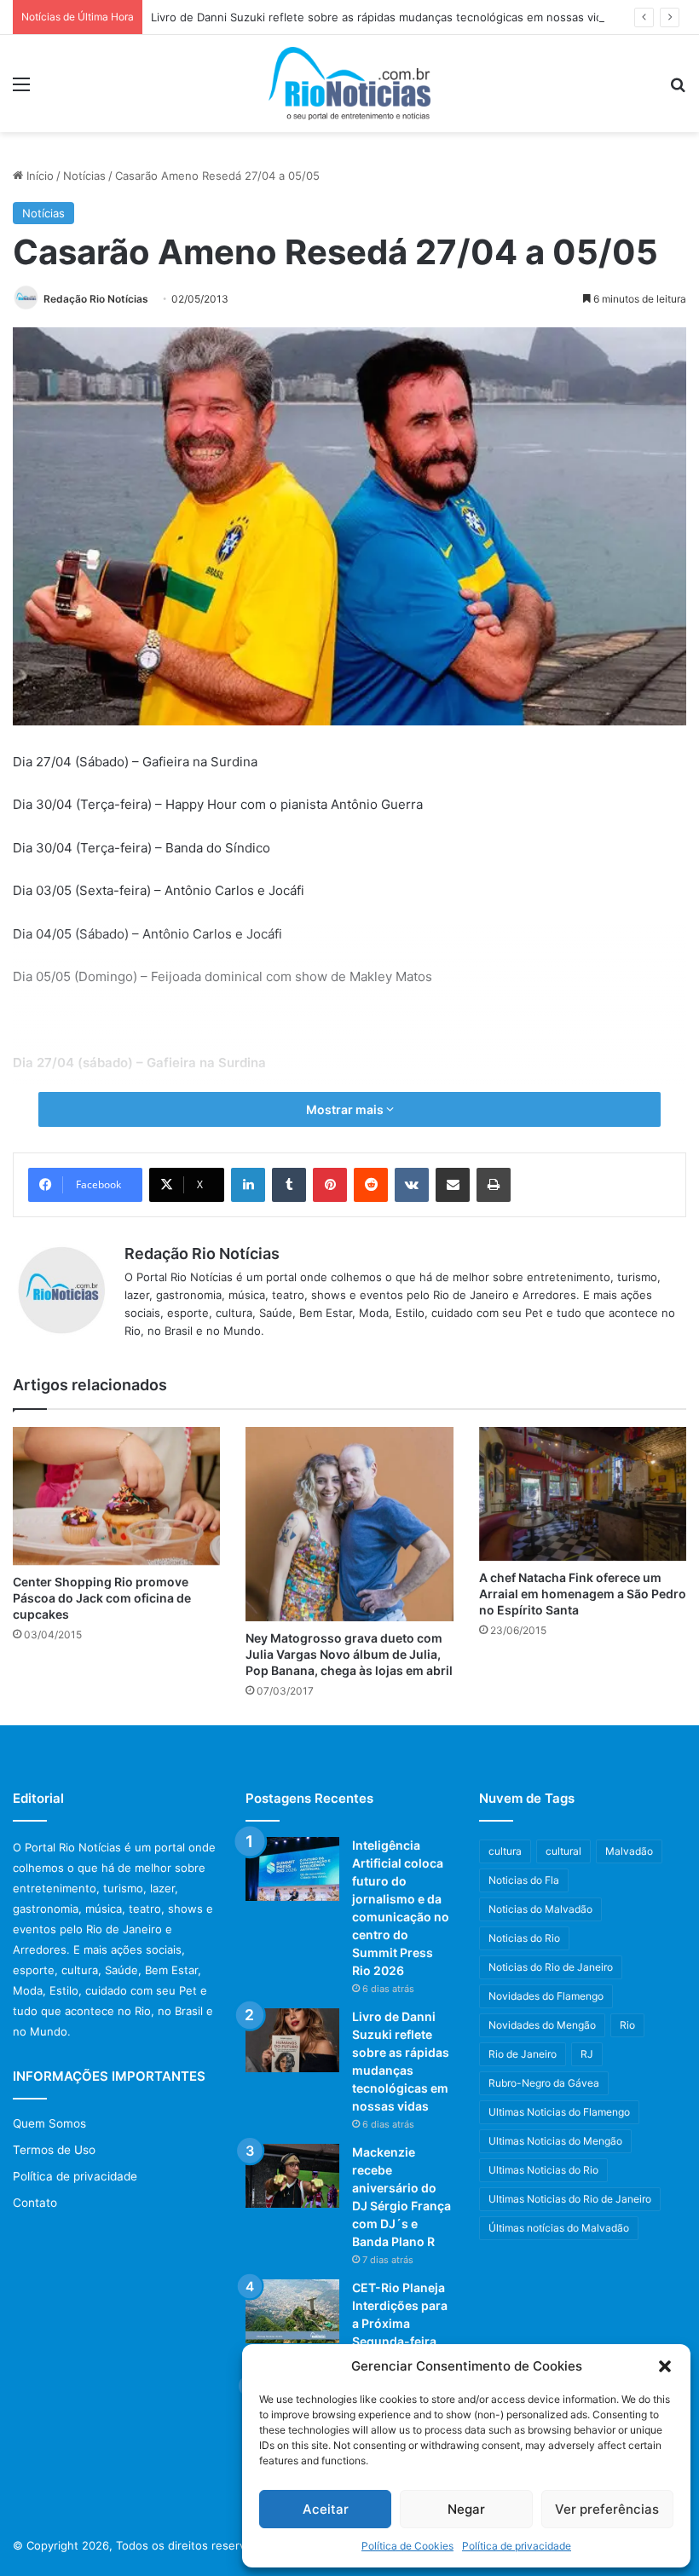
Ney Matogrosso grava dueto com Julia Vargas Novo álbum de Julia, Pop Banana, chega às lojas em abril (349, 1654)
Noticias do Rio (524, 1938)
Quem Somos (49, 2123)
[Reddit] (371, 1185)
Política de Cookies (407, 2546)
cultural (563, 1851)
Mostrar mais (346, 1109)
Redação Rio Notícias (96, 299)
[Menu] (21, 90)
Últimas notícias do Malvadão (559, 2228)
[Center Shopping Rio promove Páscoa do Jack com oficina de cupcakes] (116, 1496)
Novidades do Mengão (542, 2025)
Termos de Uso (54, 2150)
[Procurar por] (678, 90)
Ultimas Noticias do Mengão (555, 2141)
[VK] (412, 1185)
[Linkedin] (248, 1185)
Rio (627, 2025)
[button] (665, 2366)
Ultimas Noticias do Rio (543, 2170)
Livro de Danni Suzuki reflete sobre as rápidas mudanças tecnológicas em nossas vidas (383, 17)
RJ (587, 2054)
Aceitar (326, 2509)
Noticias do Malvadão (540, 1909)
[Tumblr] (289, 1185)
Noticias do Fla (524, 1880)
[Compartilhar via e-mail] (453, 1185)
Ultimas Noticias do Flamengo (559, 2112)
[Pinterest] (330, 1185)
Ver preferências (607, 2509)
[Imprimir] (494, 1185)
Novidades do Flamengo (546, 1996)
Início (38, 176)
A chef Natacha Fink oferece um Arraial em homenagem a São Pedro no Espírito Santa (583, 1594)
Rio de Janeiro (523, 2054)
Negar (466, 2509)
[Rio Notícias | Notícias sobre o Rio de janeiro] (349, 84)
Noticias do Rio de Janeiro (551, 1967)
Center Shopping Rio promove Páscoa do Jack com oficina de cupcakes (102, 1598)
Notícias (84, 176)
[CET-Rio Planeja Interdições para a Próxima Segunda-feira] (292, 2311)
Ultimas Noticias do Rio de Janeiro (570, 2199)
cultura (505, 1851)
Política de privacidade (517, 2546)
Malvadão (629, 1851)
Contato (35, 2203)
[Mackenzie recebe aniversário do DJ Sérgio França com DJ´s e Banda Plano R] (292, 2176)
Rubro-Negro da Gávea (544, 2083)
